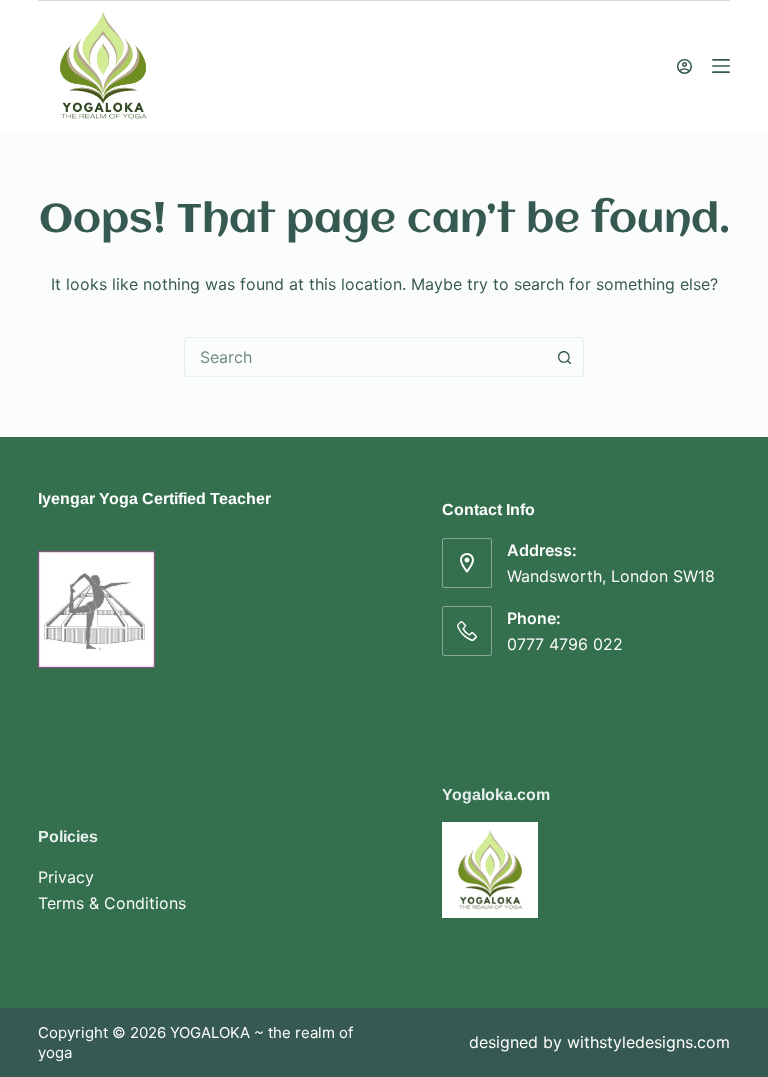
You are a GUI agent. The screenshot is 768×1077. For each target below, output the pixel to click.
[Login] (684, 66)
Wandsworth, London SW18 (611, 576)
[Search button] (564, 357)
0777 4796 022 (565, 644)
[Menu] (721, 66)
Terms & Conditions (112, 903)
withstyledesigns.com (648, 1042)
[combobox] (365, 357)
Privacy (66, 877)
